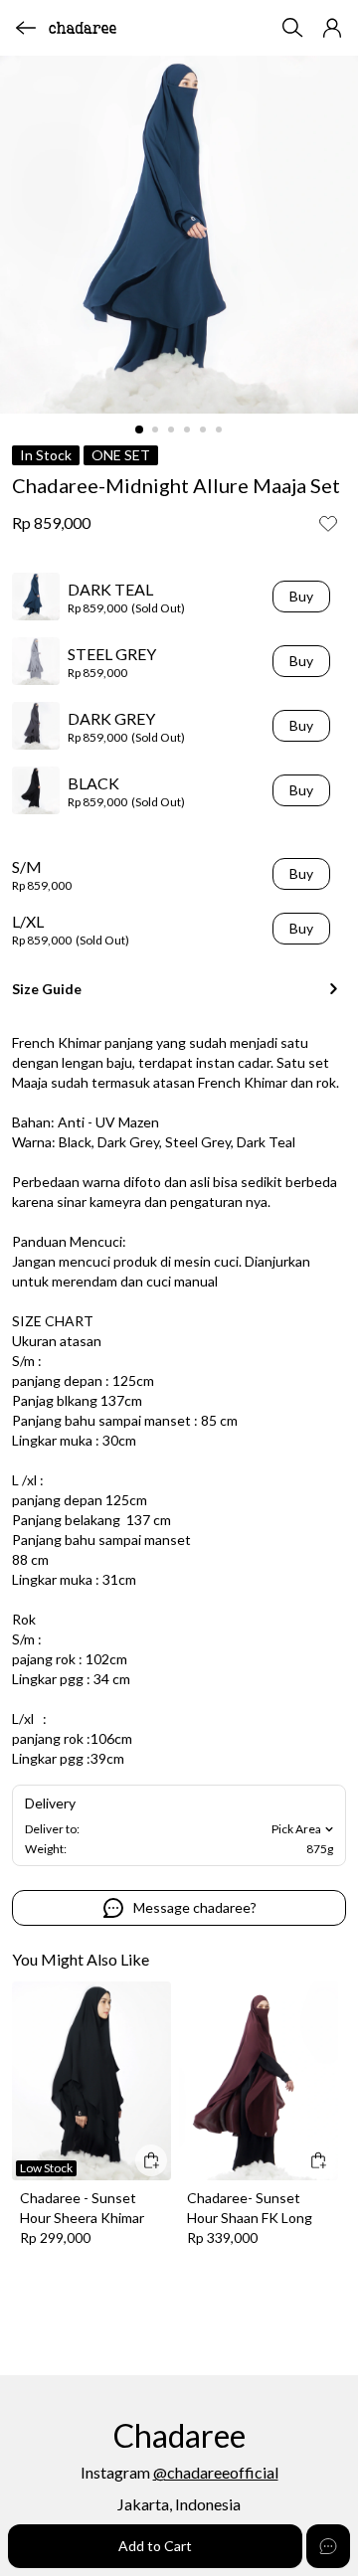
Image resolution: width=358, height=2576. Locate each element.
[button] (332, 28)
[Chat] (328, 2546)
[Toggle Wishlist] (328, 523)
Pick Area (296, 1829)
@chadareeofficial (216, 2472)
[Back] (26, 28)
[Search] (292, 28)
